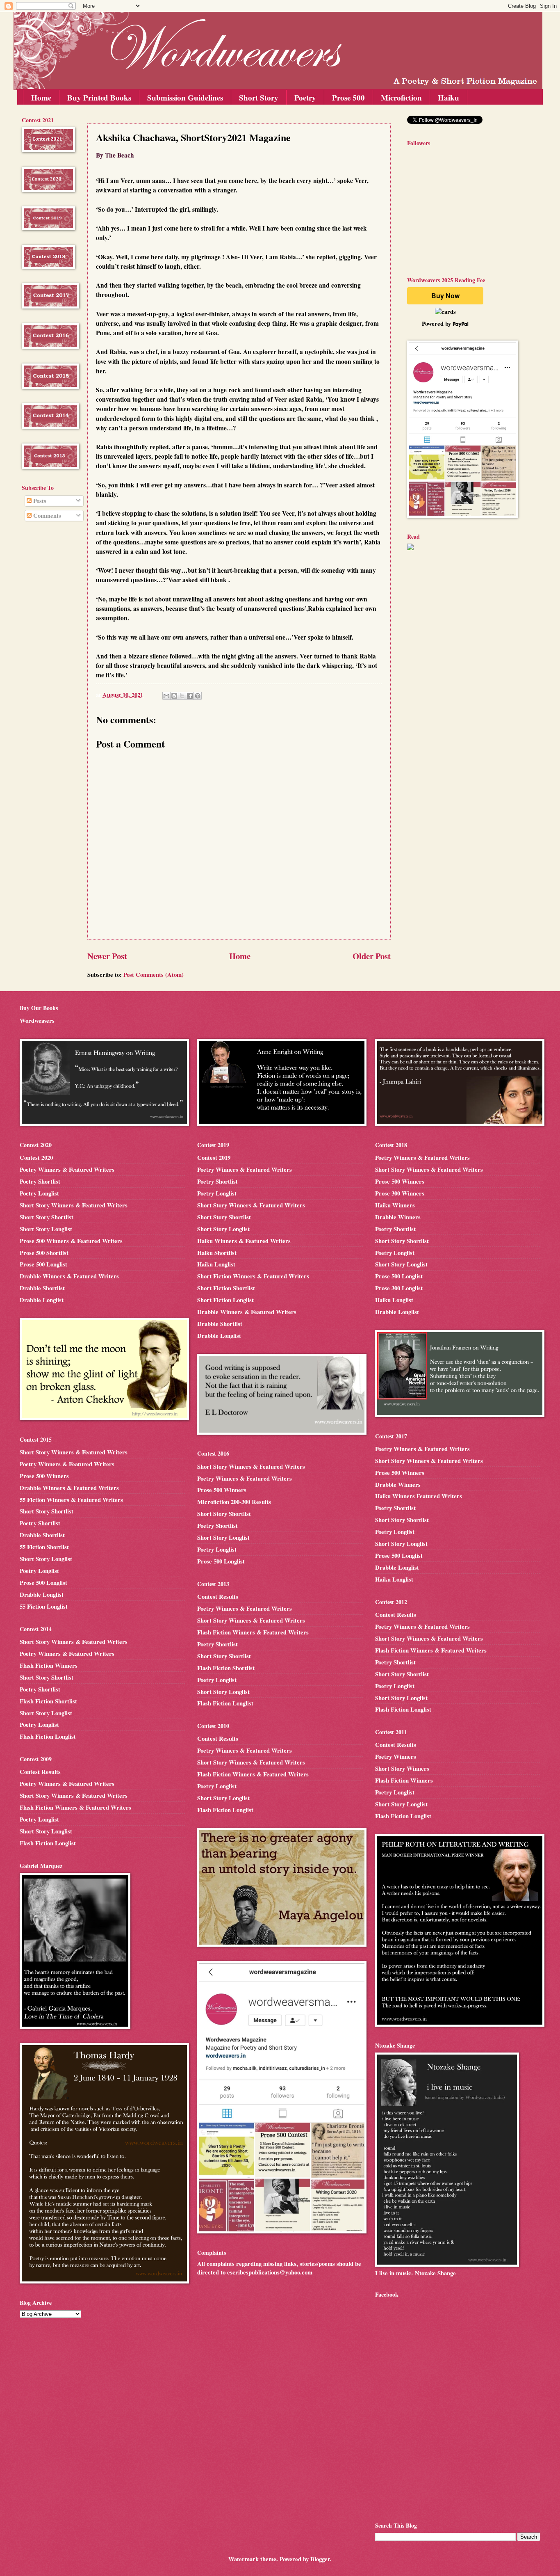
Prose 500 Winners (44, 1476)
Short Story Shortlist (47, 1217)
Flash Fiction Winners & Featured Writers (75, 1807)
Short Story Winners (402, 1768)
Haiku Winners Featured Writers (419, 1496)
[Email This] (166, 696)
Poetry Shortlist (40, 1181)
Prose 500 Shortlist (44, 1253)
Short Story (259, 97)
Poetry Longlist (39, 1193)
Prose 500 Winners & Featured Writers (71, 1241)
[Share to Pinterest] (198, 696)
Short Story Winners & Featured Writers (74, 1205)
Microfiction (401, 97)
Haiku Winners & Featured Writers (244, 1241)
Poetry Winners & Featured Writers (67, 1169)
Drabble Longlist (42, 1300)
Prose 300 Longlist (399, 1288)
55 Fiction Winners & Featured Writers (71, 1500)
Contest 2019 (214, 1158)
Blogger (320, 2559)
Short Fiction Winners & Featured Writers (253, 1276)
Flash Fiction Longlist (48, 1736)
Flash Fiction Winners (49, 1665)
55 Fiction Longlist (44, 1606)
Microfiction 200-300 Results (234, 1502)
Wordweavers (37, 1021)
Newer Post (107, 956)
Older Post (372, 956)
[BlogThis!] (174, 696)
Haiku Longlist (216, 1264)
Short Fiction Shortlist (226, 1288)
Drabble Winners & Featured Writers (69, 1276)
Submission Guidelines (185, 97)
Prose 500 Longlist (43, 1264)
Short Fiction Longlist (225, 1300)
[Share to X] (182, 696)
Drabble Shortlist (42, 1288)
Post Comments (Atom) (154, 975)
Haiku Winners (395, 1205)
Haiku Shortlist (217, 1253)
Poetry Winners (396, 1757)
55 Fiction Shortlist (44, 1547)
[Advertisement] (46, 660)
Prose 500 (348, 97)
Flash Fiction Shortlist (48, 1701)
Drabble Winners (398, 1217)
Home (41, 97)
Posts (39, 501)
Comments (46, 515)
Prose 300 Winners (400, 1193)
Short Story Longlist (46, 1229)
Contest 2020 (36, 1158)
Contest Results (40, 1772)
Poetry (305, 97)
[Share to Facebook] (190, 696)
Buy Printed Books (99, 97)
